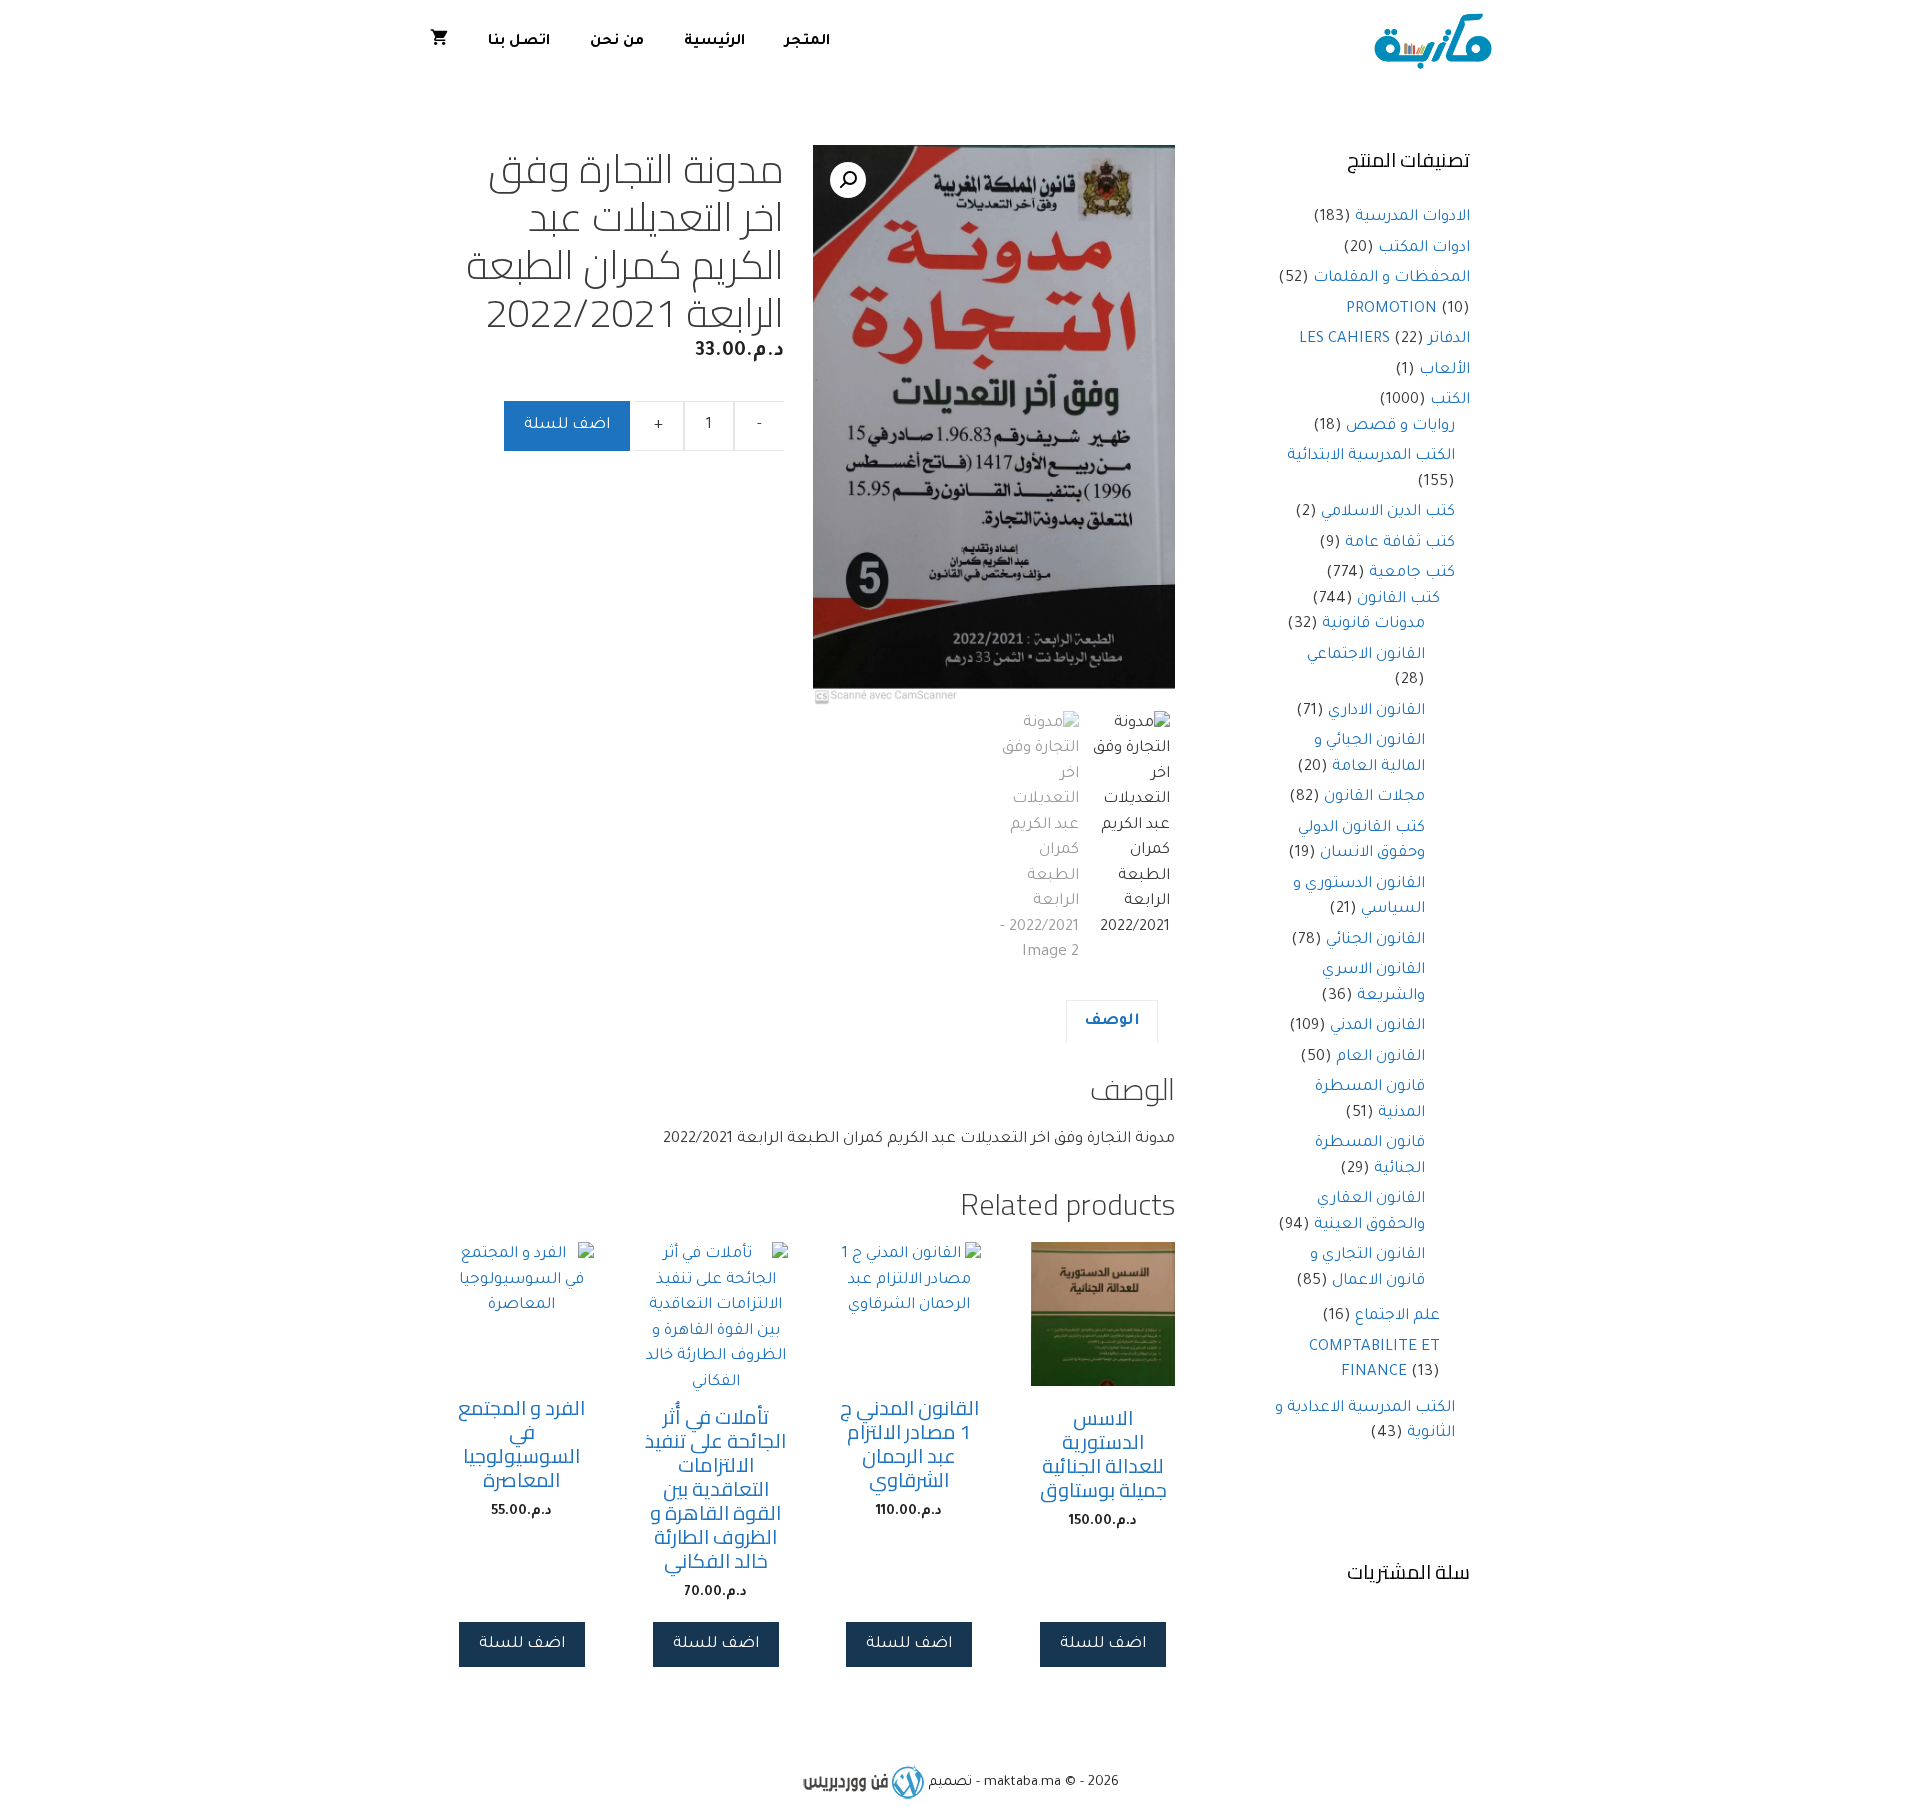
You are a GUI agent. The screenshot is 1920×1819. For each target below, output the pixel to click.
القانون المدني (1377, 1026)
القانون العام (1380, 1057)
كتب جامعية (1412, 573)
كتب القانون (1398, 599)
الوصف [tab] (1112, 1021)
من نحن (617, 42)
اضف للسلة (567, 425)
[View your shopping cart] (439, 42)
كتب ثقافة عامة (1400, 543)
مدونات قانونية (1373, 624)
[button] (848, 180)
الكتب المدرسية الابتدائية (1371, 456)
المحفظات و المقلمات (1391, 278)
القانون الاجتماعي (1366, 655)
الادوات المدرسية (1412, 217)
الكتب (1450, 400)
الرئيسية (714, 42)
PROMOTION (1391, 309)
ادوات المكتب (1424, 248)
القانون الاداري (1376, 711)
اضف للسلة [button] (1103, 1644)
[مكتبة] (1437, 42)
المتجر (807, 42)
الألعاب (1444, 370)
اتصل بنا (519, 42)
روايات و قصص (1400, 426)
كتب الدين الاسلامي (1388, 512)
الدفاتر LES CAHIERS (1384, 339)
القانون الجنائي (1375, 940)
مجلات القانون (1374, 797)
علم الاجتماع (1397, 1316)
